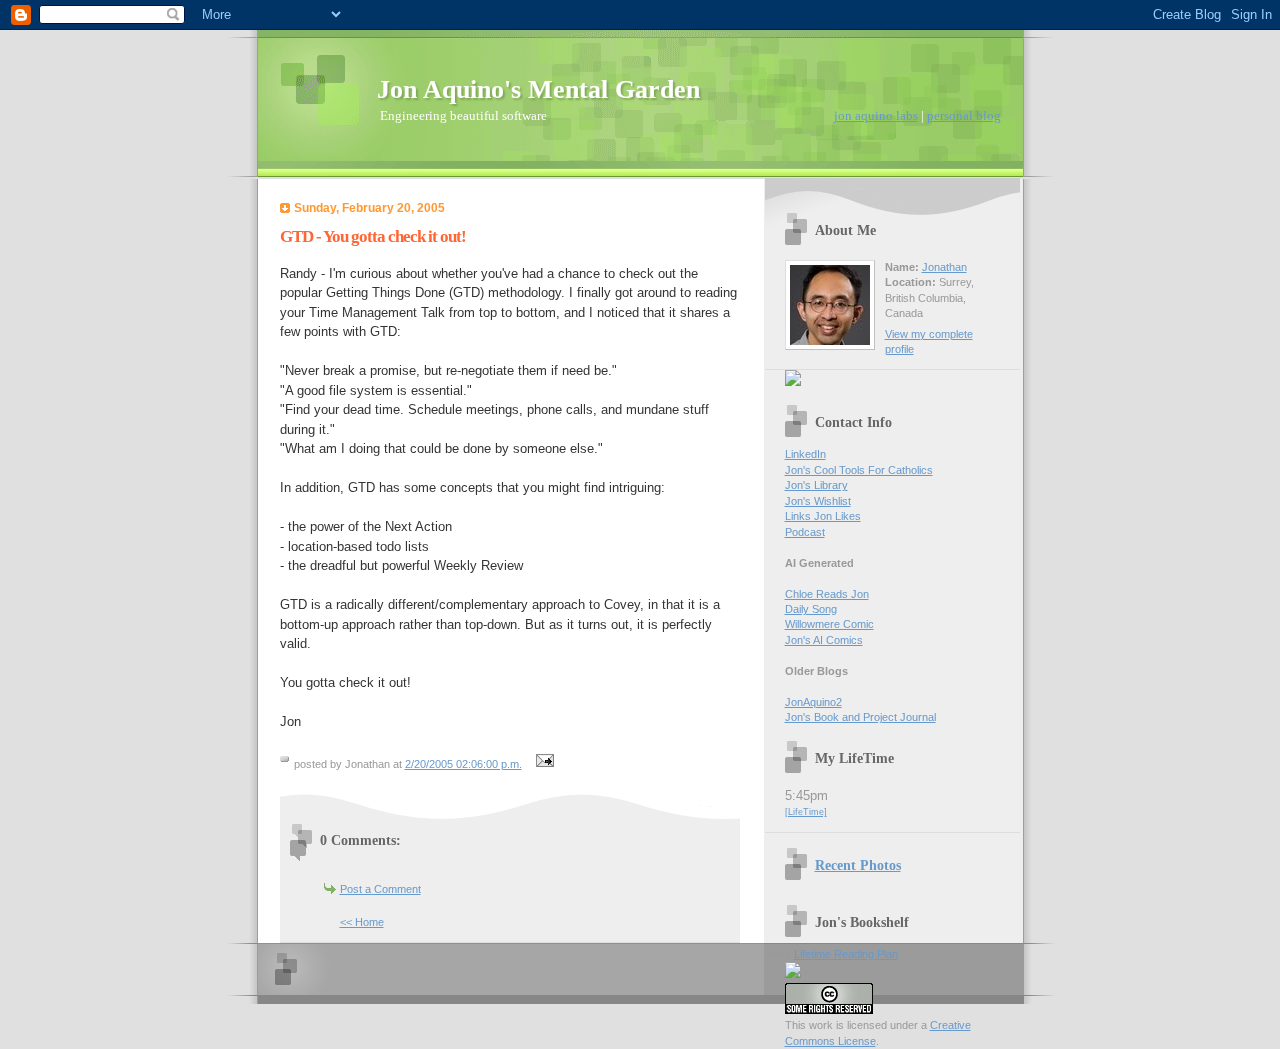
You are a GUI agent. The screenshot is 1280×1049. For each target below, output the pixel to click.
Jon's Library (816, 485)
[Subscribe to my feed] (793, 382)
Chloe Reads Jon (827, 594)
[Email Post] (543, 764)
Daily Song (811, 609)
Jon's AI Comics (824, 640)
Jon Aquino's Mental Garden (538, 89)
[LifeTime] (806, 812)
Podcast (805, 532)
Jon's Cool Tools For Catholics (859, 470)
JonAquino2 (813, 702)
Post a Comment (380, 889)
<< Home (362, 922)
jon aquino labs (876, 115)
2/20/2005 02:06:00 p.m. (463, 764)
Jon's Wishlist (818, 501)
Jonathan (944, 267)
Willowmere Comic (829, 624)
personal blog (964, 115)
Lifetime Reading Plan (846, 954)
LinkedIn (805, 454)
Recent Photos (858, 865)
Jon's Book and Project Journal (860, 717)
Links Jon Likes (823, 516)
